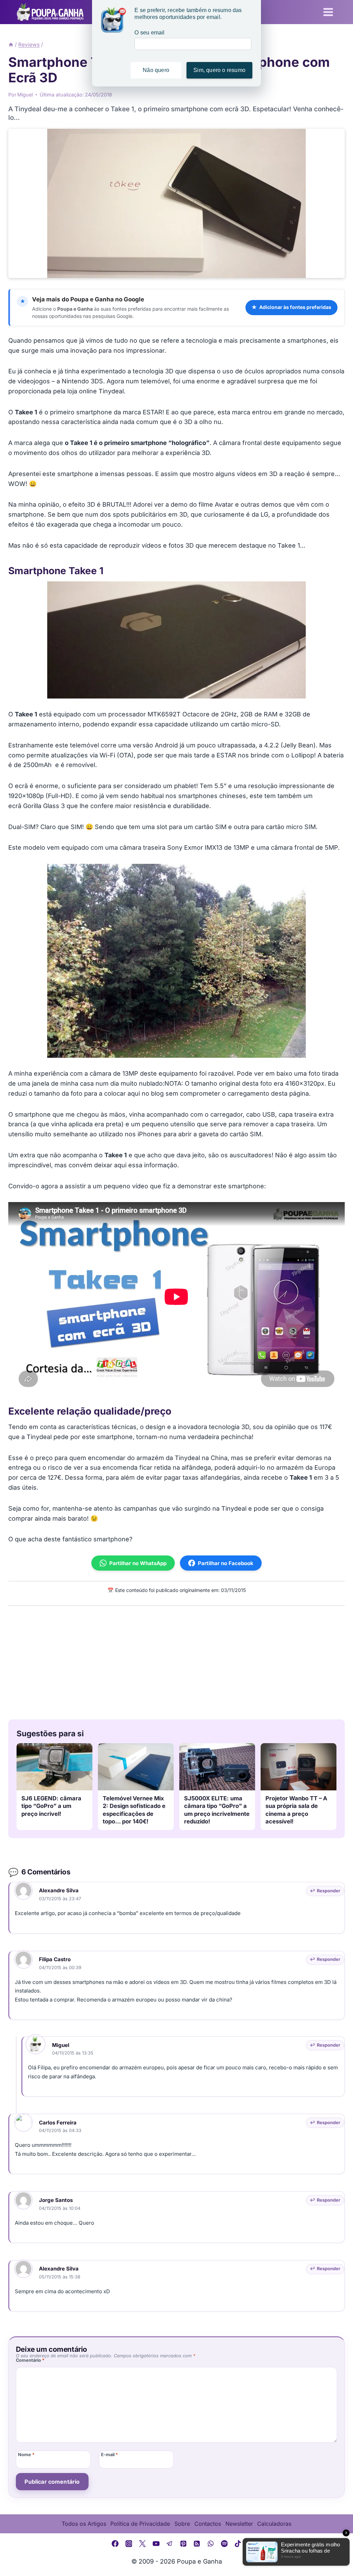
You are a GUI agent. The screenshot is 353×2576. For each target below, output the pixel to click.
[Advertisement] (176, 1661)
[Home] (11, 45)
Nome (26, 2455)
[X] (142, 2544)
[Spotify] (224, 2544)
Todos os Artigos (84, 2524)
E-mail (109, 2455)
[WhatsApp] (211, 2544)
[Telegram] (170, 2544)
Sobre (182, 2524)
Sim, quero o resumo (219, 70)
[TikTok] (238, 2544)
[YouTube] (156, 2544)
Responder (329, 1891)
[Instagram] (129, 2544)
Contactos (208, 2524)
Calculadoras (274, 2524)
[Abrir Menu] (328, 12)
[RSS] (197, 2544)
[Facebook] (115, 2544)
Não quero (156, 70)
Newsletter (239, 2524)
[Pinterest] (183, 2544)
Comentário (30, 2360)
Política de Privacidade (140, 2524)
